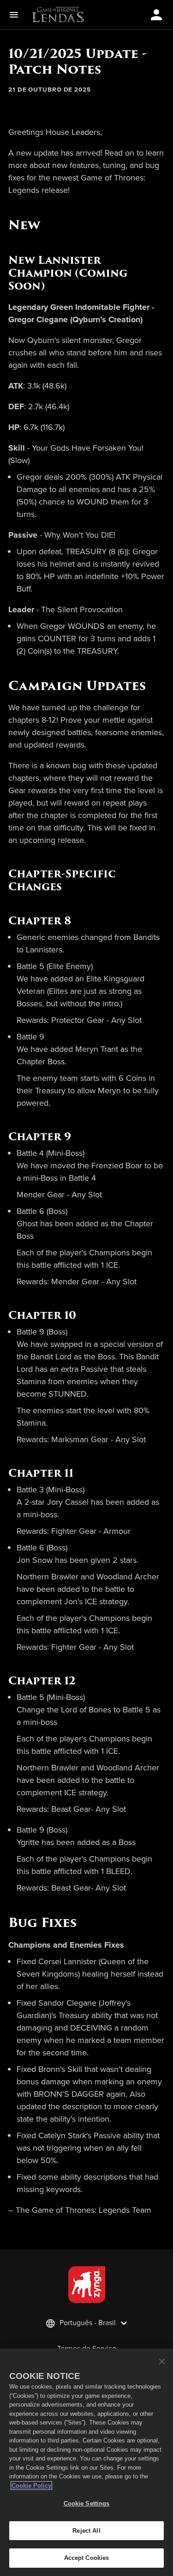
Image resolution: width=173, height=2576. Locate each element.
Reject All (86, 2531)
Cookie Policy (31, 2486)
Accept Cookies (87, 2558)
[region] (86, 2462)
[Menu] (16, 15)
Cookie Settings (87, 2503)
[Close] (162, 2361)
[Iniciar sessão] (156, 15)
